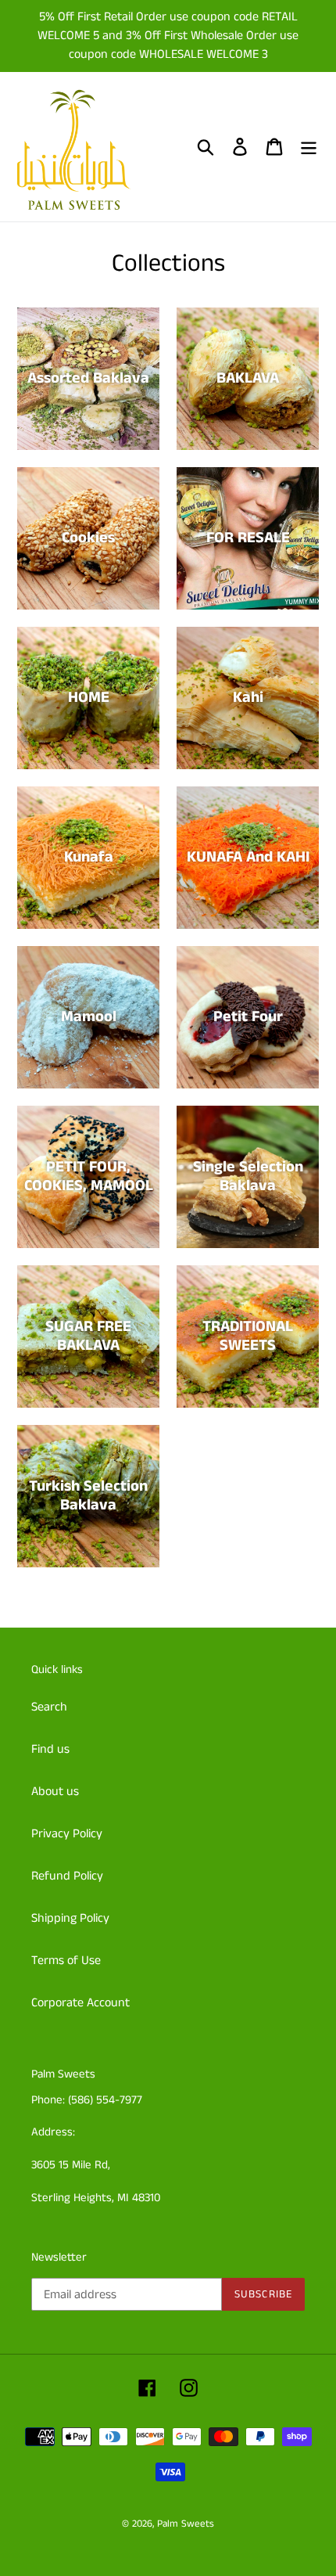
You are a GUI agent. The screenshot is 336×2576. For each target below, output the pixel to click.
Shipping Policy (70, 1918)
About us (55, 1792)
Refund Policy (67, 1876)
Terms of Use (66, 1961)
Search (49, 1707)
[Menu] (309, 147)
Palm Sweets (186, 2524)
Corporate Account (80, 2003)
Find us (50, 1749)
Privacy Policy (67, 1834)
